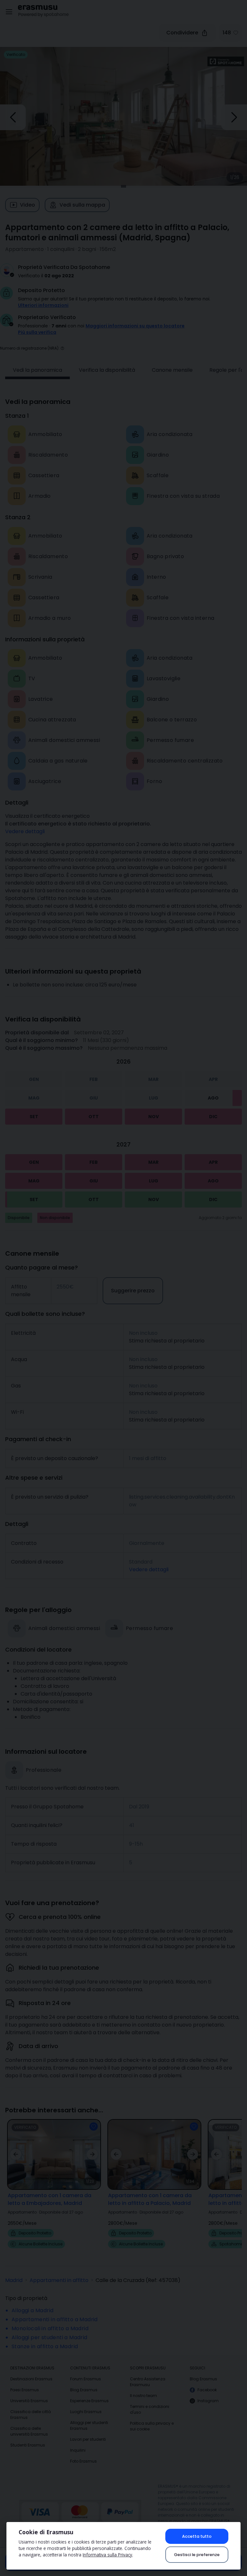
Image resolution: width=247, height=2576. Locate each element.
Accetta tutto (197, 2536)
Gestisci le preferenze (197, 2555)
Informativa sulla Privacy (107, 2555)
